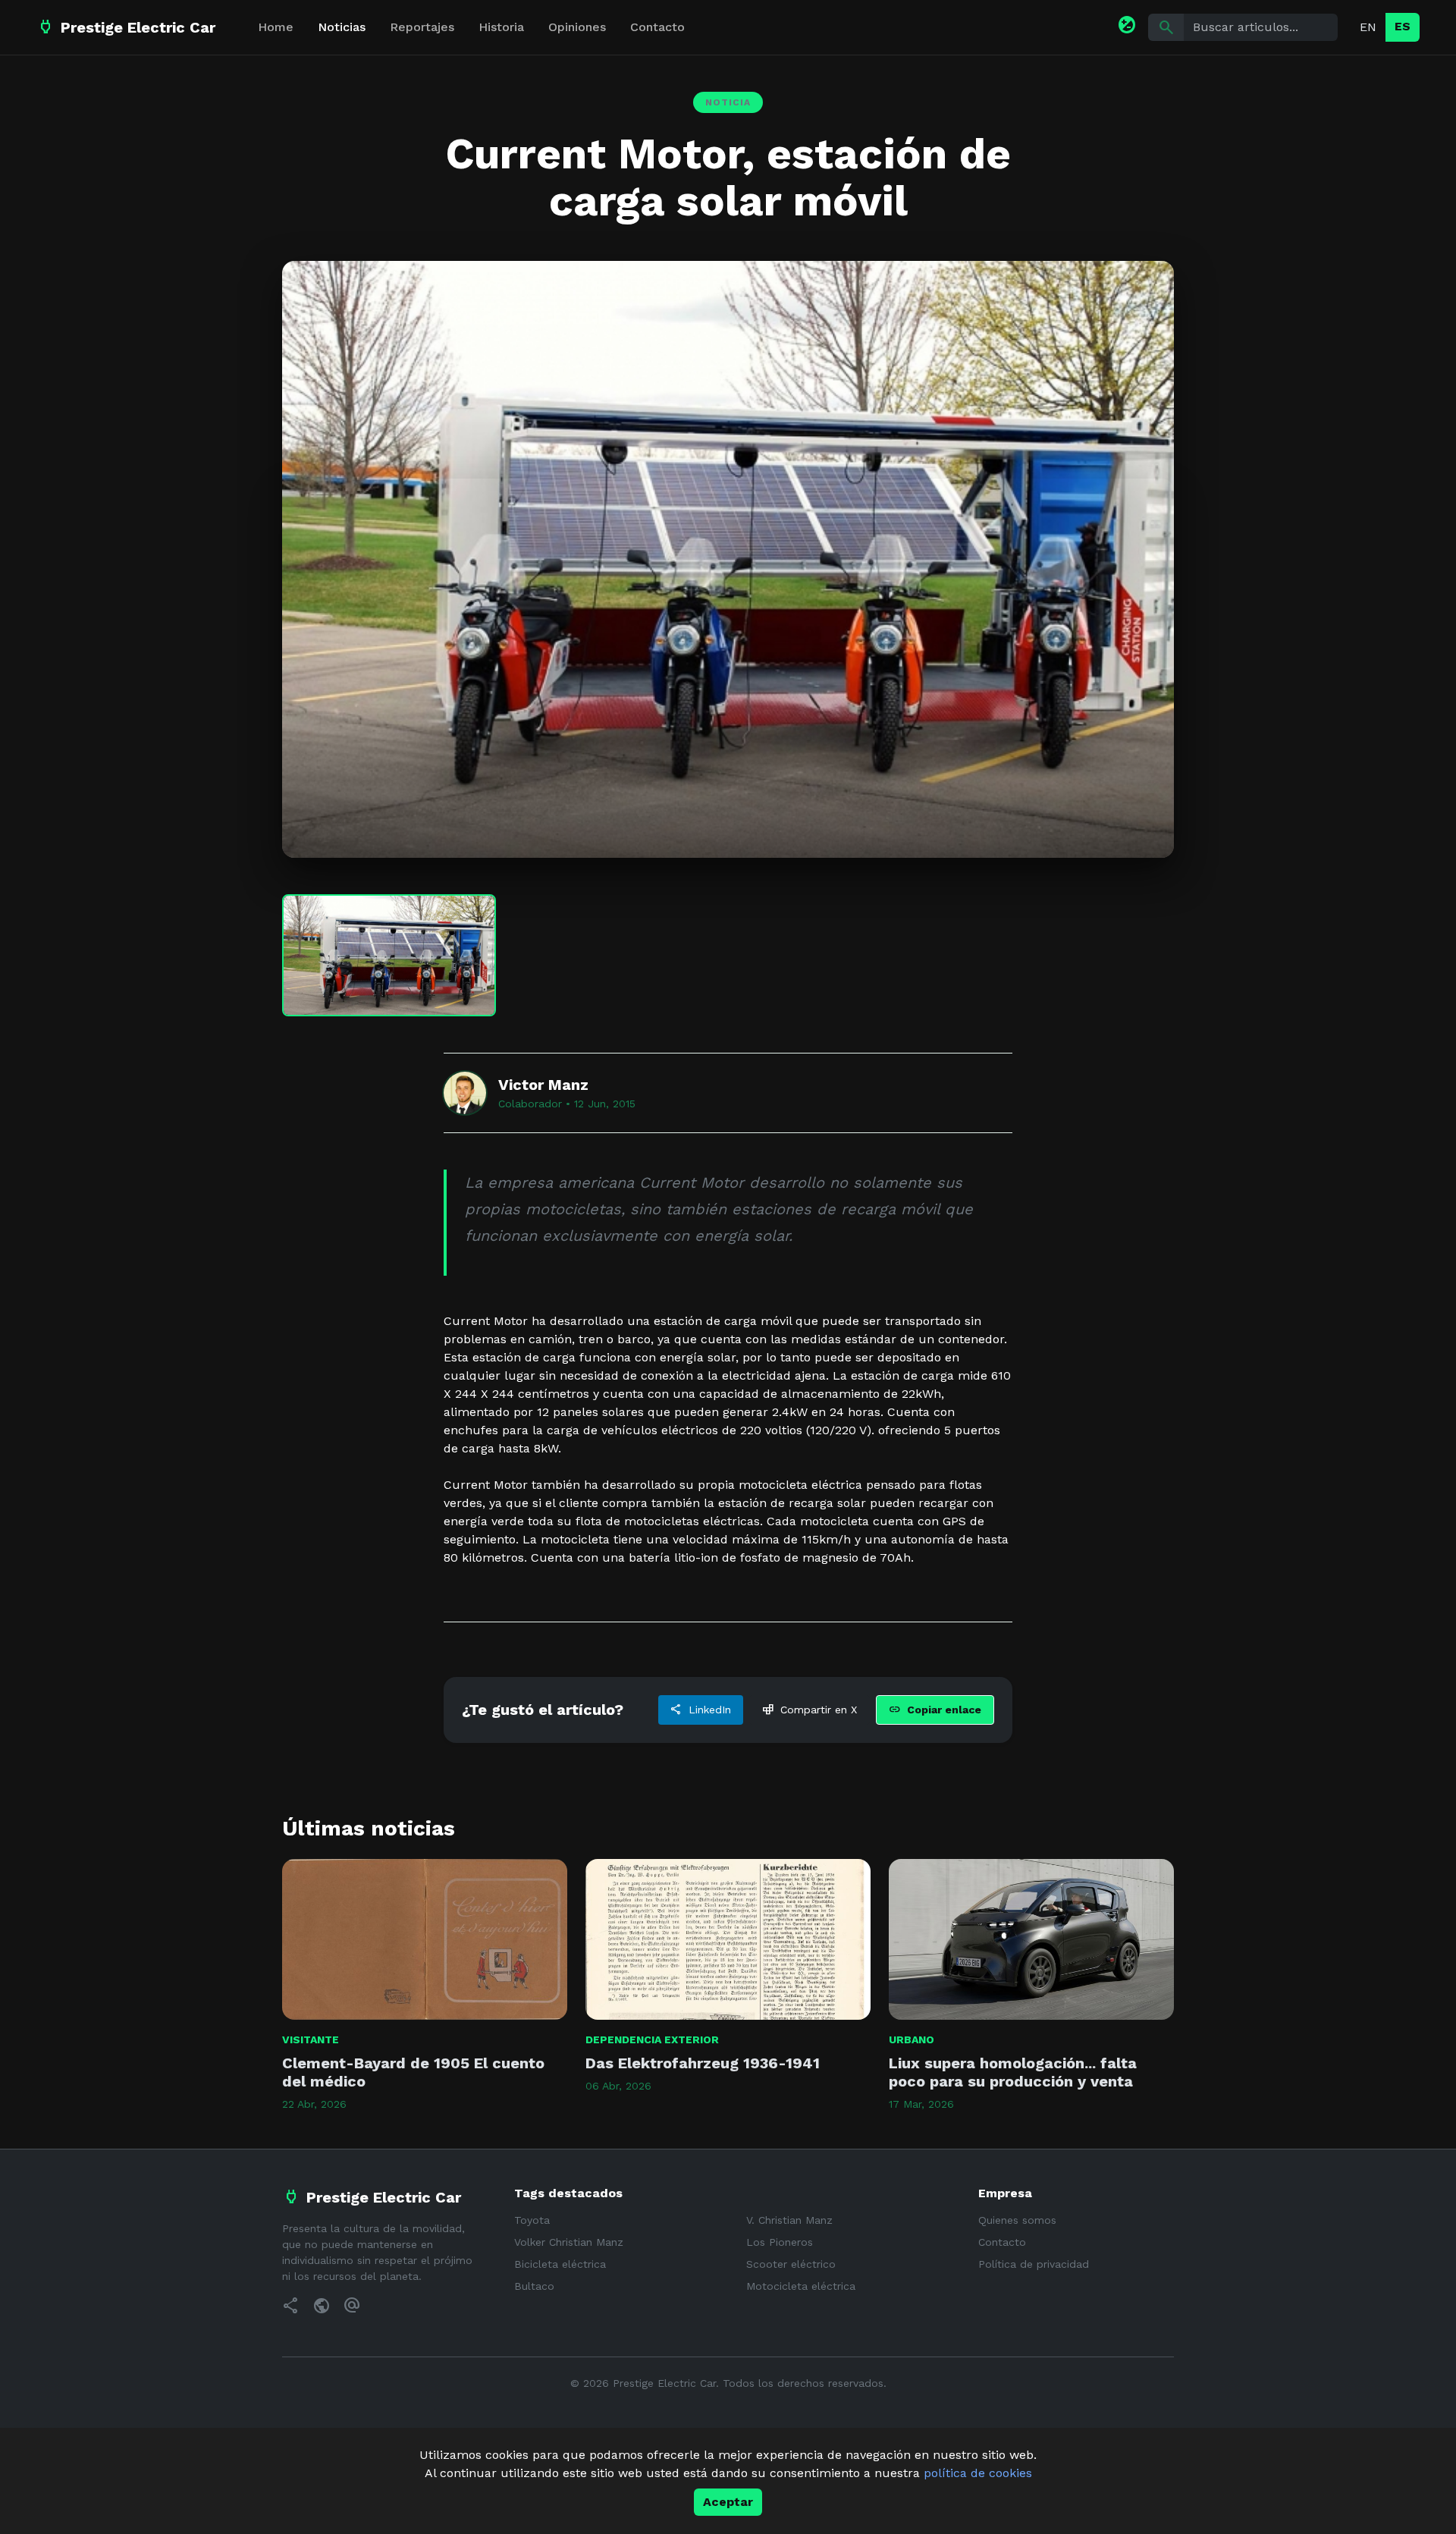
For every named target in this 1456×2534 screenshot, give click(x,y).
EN (1368, 27)
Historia (501, 27)
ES (1403, 26)
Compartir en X (810, 1710)
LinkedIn (701, 1710)
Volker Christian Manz (569, 2242)
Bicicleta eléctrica (560, 2264)
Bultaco (534, 2286)
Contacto (657, 27)
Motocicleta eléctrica (801, 2286)
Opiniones (577, 27)
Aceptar (728, 2502)
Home (276, 27)
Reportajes (422, 27)
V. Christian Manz (789, 2220)
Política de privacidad (1034, 2264)
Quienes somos (1017, 2220)
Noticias (342, 27)
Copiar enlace (935, 1710)
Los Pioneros (780, 2242)
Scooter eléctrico (791, 2264)
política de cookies (978, 2473)
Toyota (532, 2220)
